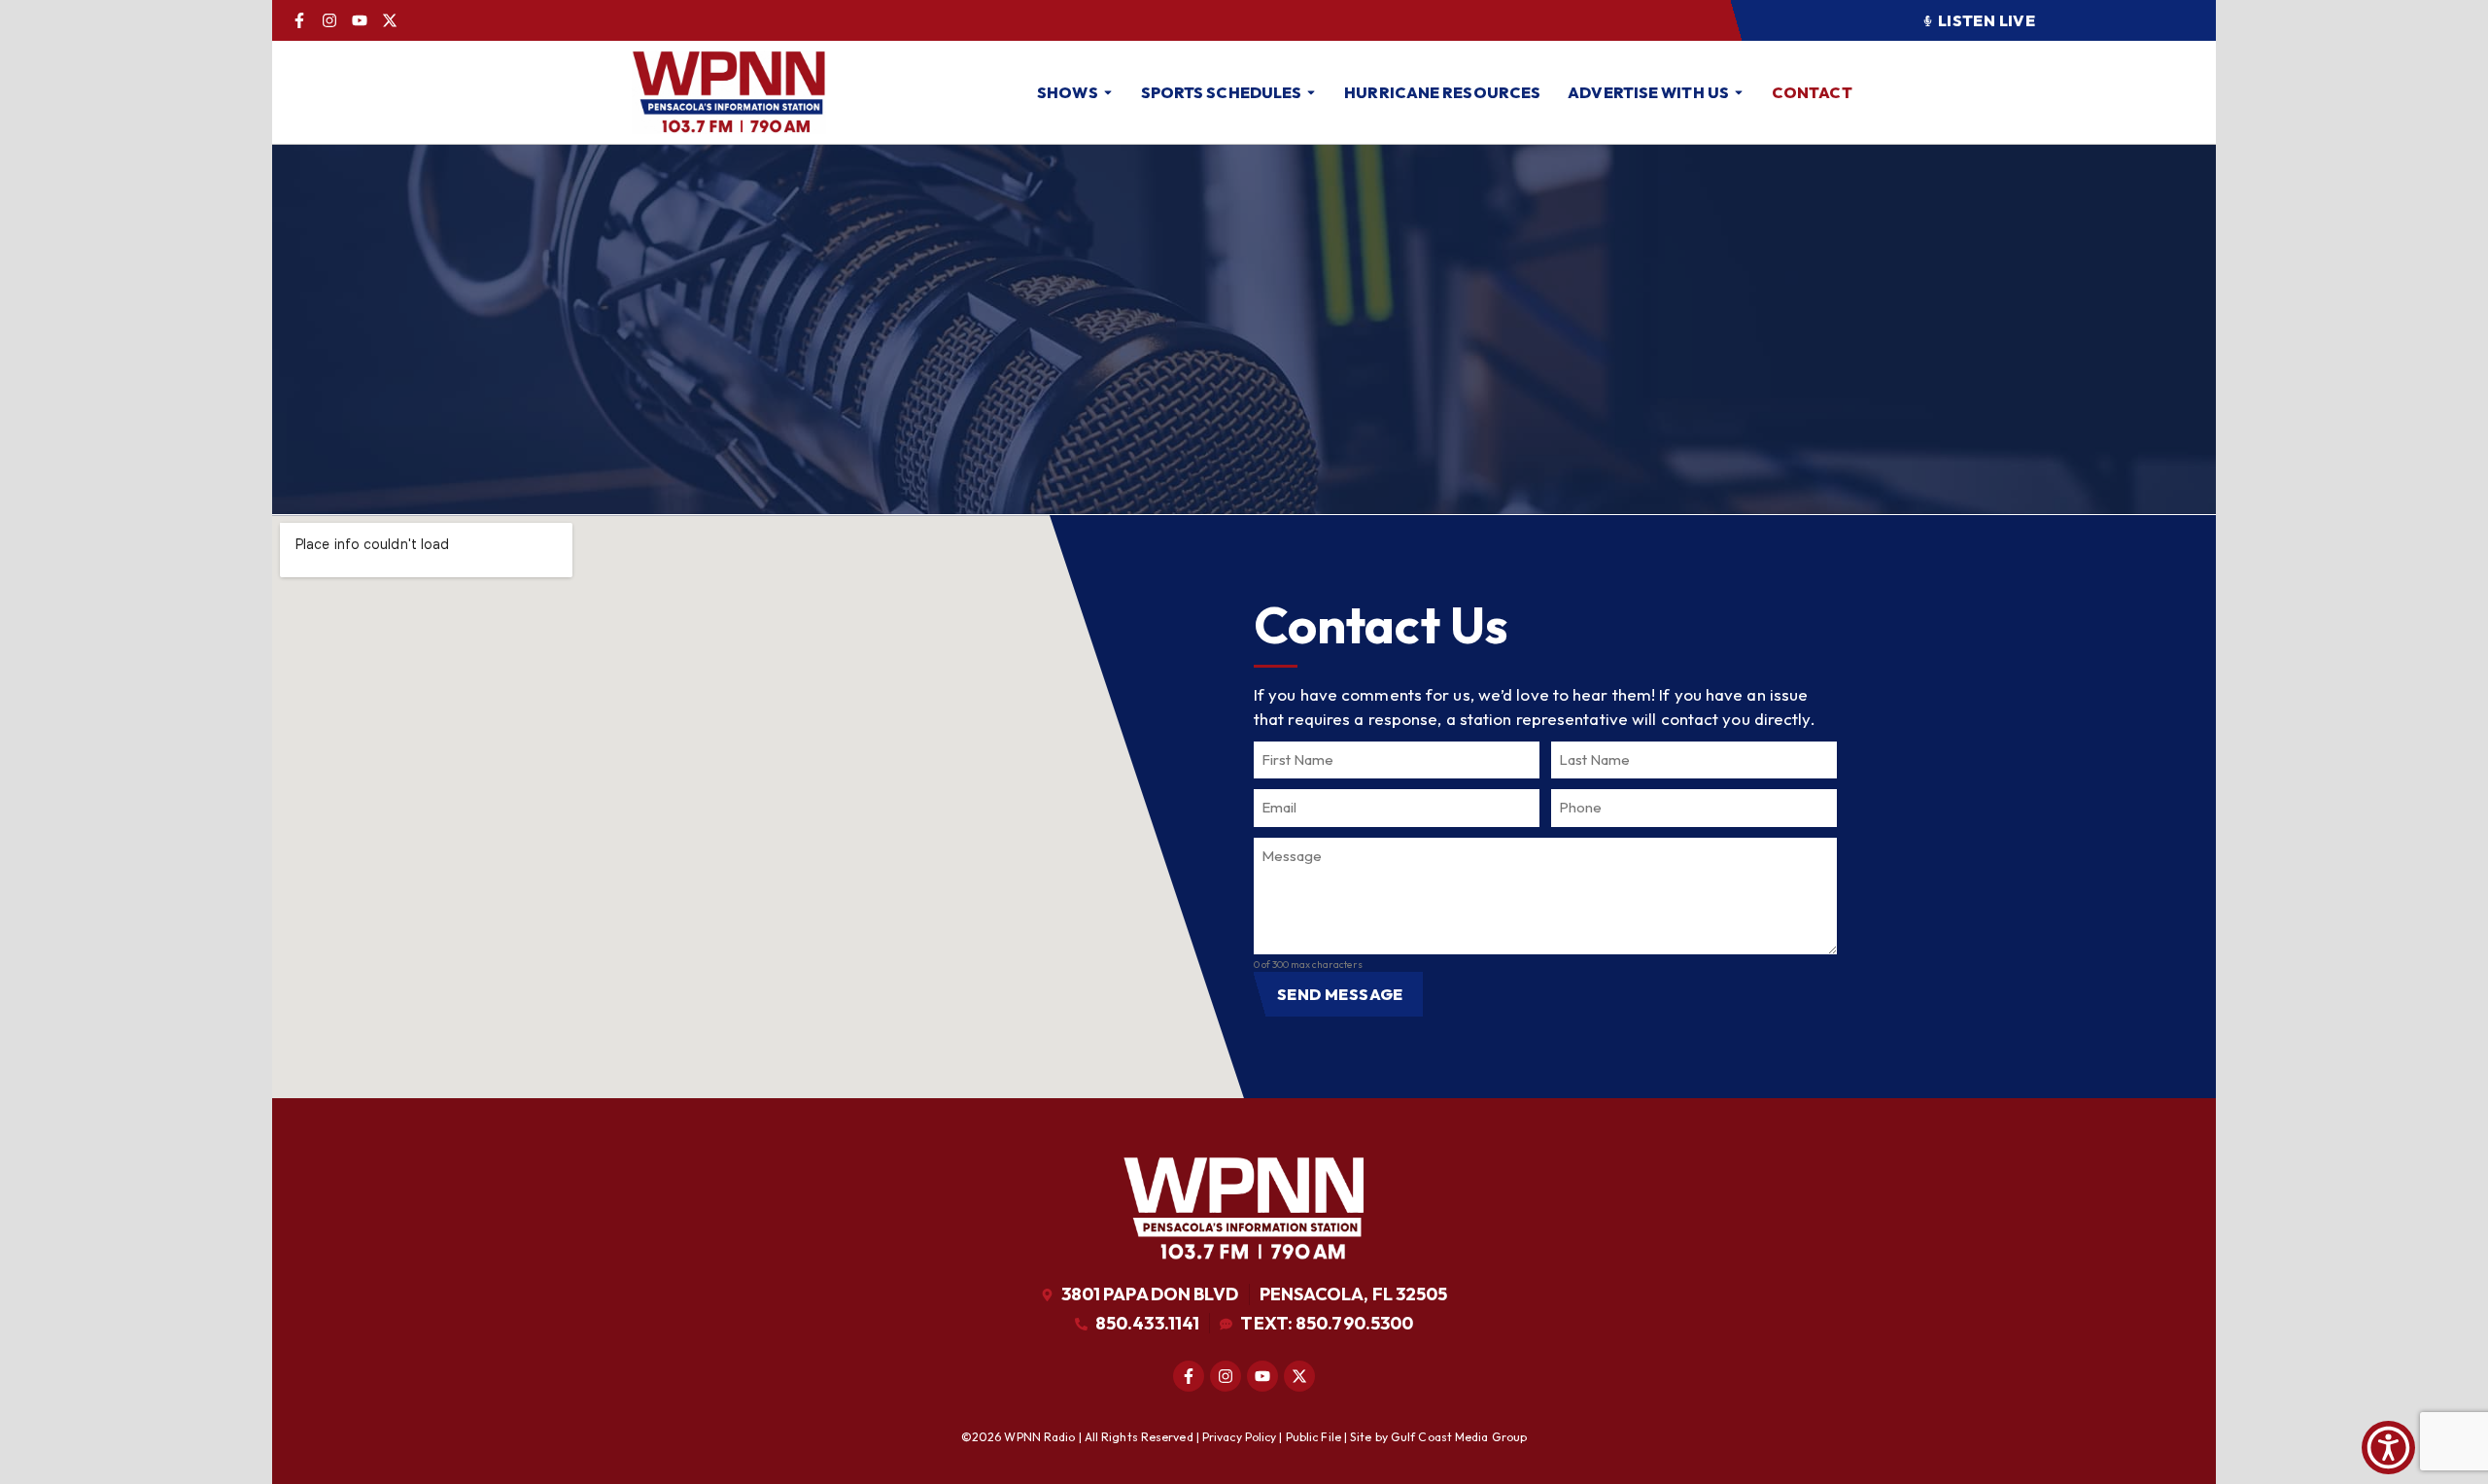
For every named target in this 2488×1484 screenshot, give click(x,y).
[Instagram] (329, 20)
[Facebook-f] (299, 20)
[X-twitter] (390, 20)
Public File (1313, 1437)
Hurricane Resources (1442, 92)
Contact (1812, 92)
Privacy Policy (1239, 1437)
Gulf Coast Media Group (1459, 1437)
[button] (1973, 20)
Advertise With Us (1648, 92)
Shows (1068, 92)
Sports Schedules (1222, 92)
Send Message (1340, 994)
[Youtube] (360, 20)
